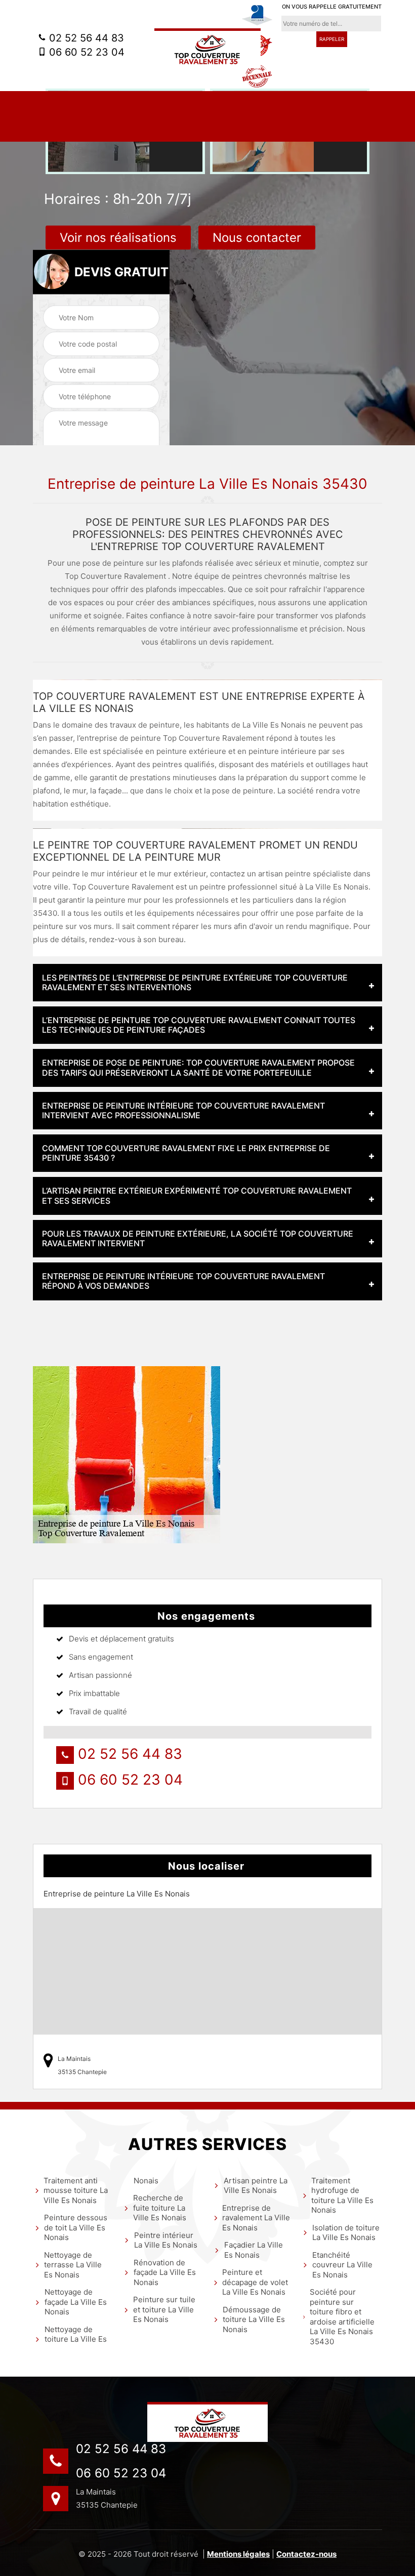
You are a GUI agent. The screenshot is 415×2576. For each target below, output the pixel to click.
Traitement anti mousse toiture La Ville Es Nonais (76, 2190)
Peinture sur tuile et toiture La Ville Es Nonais (164, 2309)
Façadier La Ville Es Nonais (254, 2250)
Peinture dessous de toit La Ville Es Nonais (76, 2227)
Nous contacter (257, 238)
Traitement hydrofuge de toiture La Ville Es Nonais (342, 2195)
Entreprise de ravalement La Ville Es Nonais (256, 2218)
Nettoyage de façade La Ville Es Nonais (76, 2302)
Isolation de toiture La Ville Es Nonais (346, 2233)
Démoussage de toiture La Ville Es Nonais (254, 2319)
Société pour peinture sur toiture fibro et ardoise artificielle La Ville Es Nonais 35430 (342, 2317)
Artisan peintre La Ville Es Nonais (256, 2186)
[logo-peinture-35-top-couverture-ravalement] (207, 2422)
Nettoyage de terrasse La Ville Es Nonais (73, 2265)
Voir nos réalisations (118, 238)
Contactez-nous (306, 2554)
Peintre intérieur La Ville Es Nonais (166, 2240)
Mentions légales (238, 2554)
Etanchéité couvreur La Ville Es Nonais (342, 2265)
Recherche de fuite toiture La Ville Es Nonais (160, 2208)
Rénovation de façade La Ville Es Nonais (165, 2272)
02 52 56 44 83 (85, 38)
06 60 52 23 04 (85, 52)
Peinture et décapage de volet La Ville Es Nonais (255, 2282)
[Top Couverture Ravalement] (207, 48)
